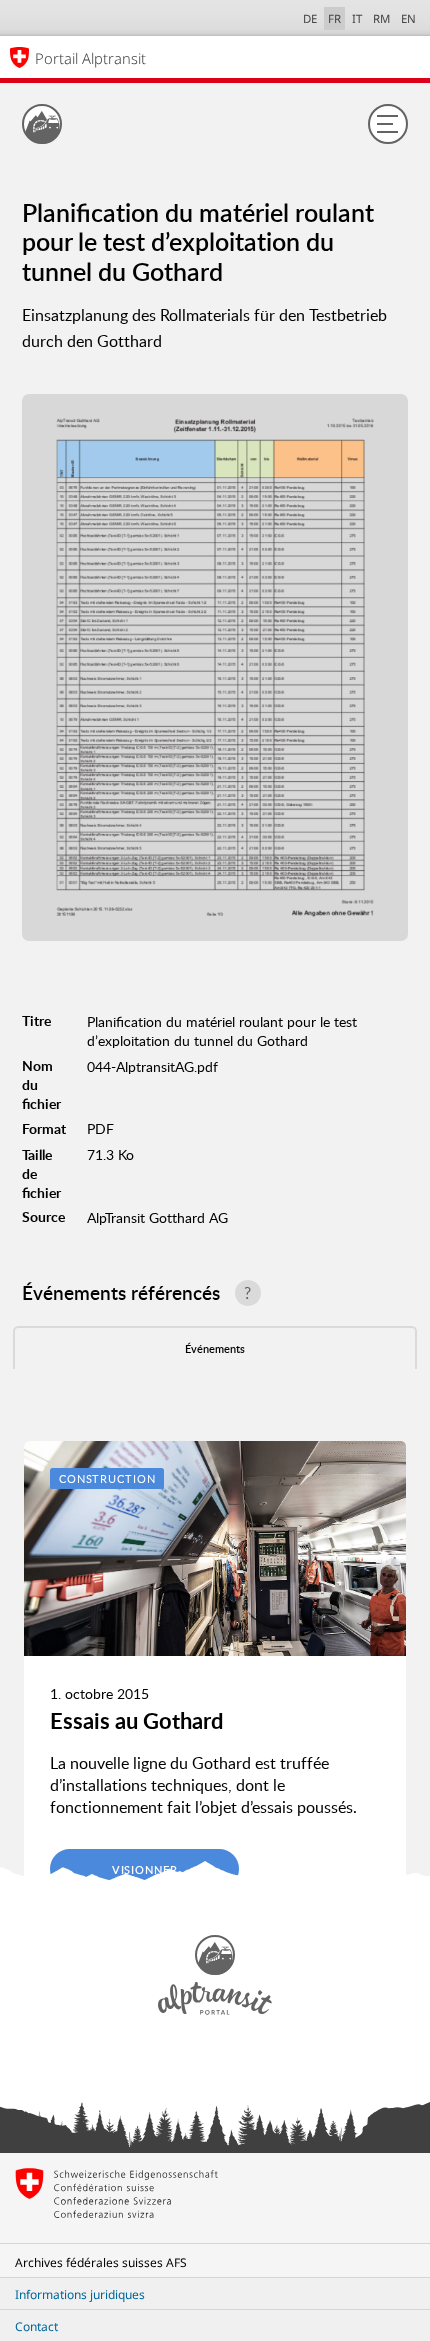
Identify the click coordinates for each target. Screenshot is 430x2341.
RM (381, 18)
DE (310, 18)
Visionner (145, 1869)
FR (334, 18)
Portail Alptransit (90, 58)
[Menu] (388, 124)
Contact (36, 2326)
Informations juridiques (80, 2294)
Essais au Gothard (136, 1720)
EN (408, 18)
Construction (107, 1478)
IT (357, 18)
